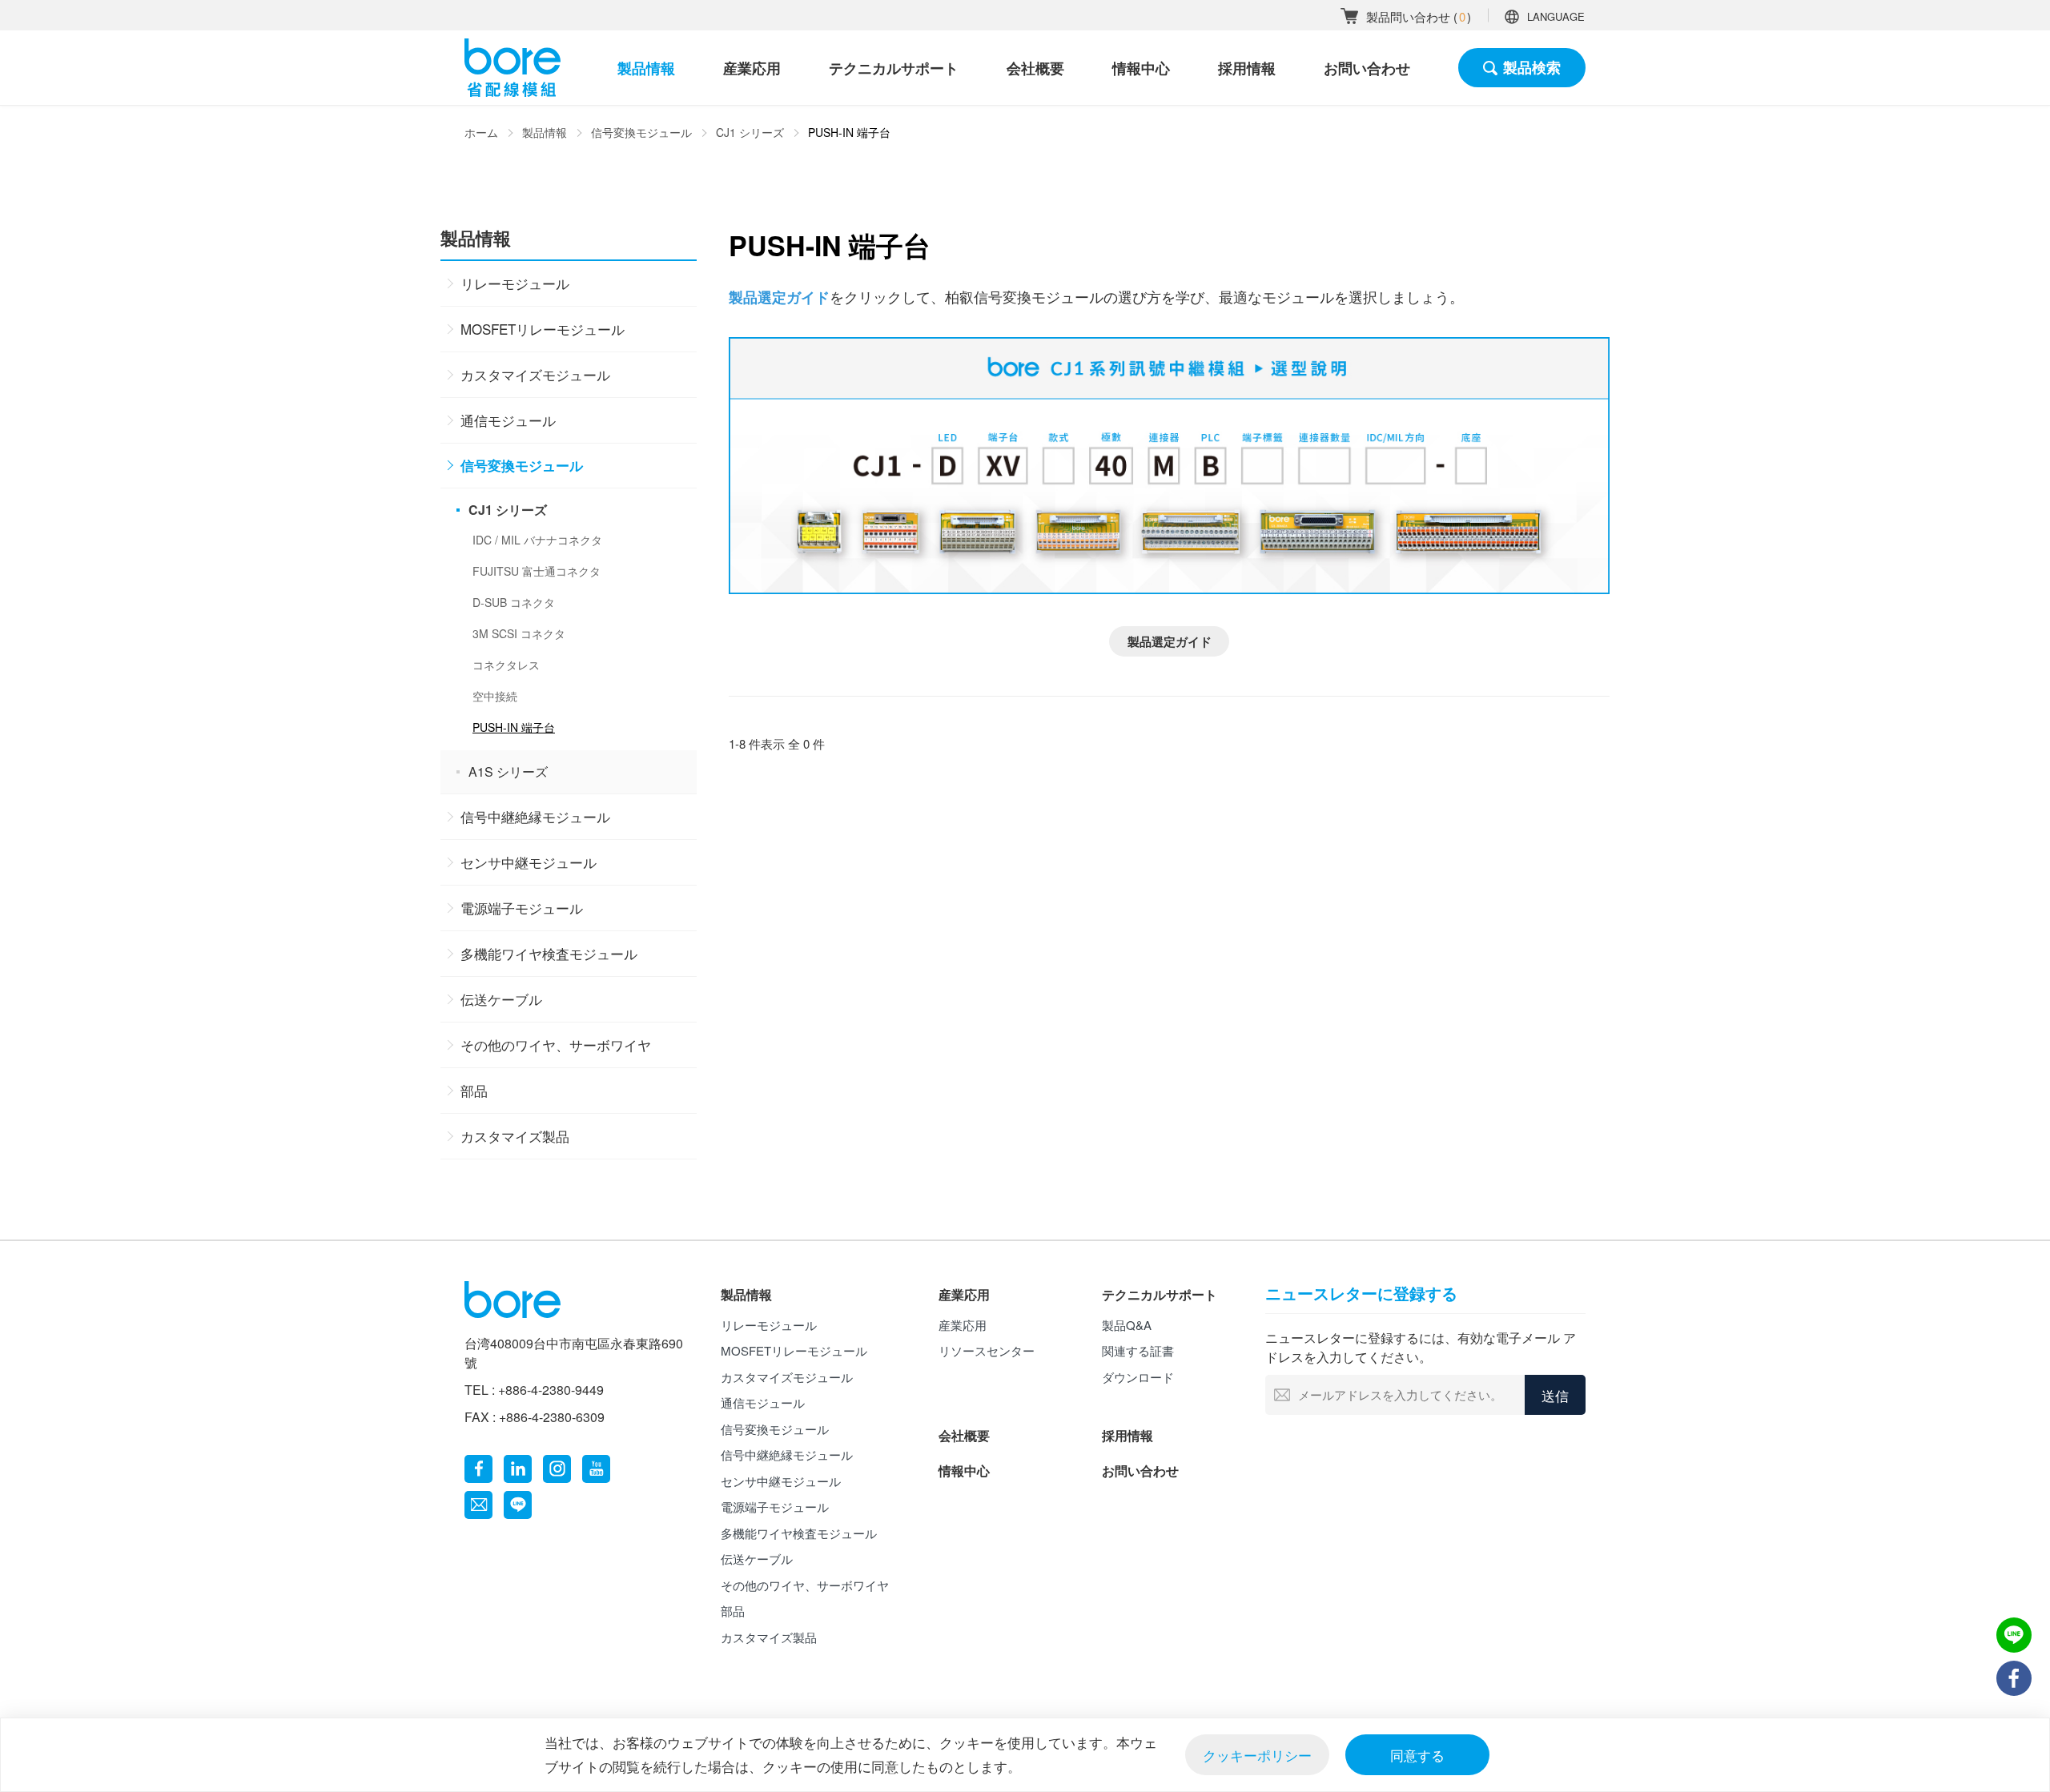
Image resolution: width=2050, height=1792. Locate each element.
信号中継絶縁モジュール (535, 816)
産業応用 (752, 68)
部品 (474, 1090)
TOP (2014, 1724)
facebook (478, 1469)
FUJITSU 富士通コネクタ (537, 571)
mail (478, 1505)
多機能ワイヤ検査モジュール (549, 953)
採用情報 (1247, 68)
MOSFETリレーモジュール (543, 329)
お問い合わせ (1367, 68)
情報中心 (1141, 68)
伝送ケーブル (501, 999)
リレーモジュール (515, 283)
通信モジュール (508, 420)
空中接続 (495, 696)
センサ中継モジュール (529, 862)
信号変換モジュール (641, 132)
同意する (1417, 1755)
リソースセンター (987, 1350)
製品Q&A (1127, 1325)
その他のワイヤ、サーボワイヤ (556, 1045)
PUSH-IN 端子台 (514, 727)
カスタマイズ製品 (515, 1136)
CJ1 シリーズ (750, 132)
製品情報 (646, 68)
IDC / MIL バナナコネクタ (537, 540)
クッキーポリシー (1257, 1755)
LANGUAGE (1556, 16)
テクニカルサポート (894, 68)
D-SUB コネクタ (514, 602)
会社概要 (1035, 68)
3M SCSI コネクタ (519, 633)
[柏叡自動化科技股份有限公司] (512, 68)
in (518, 1469)
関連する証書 (1138, 1350)
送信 (1555, 1395)
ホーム (481, 132)
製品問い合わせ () (1419, 16)
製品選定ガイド (1170, 641)
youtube (596, 1469)
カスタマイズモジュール (535, 374)
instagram (557, 1469)
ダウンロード (1138, 1377)
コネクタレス (506, 665)
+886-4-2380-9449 (551, 1390)
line (518, 1505)
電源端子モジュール (522, 908)
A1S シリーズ (508, 771)
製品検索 (1532, 67)
